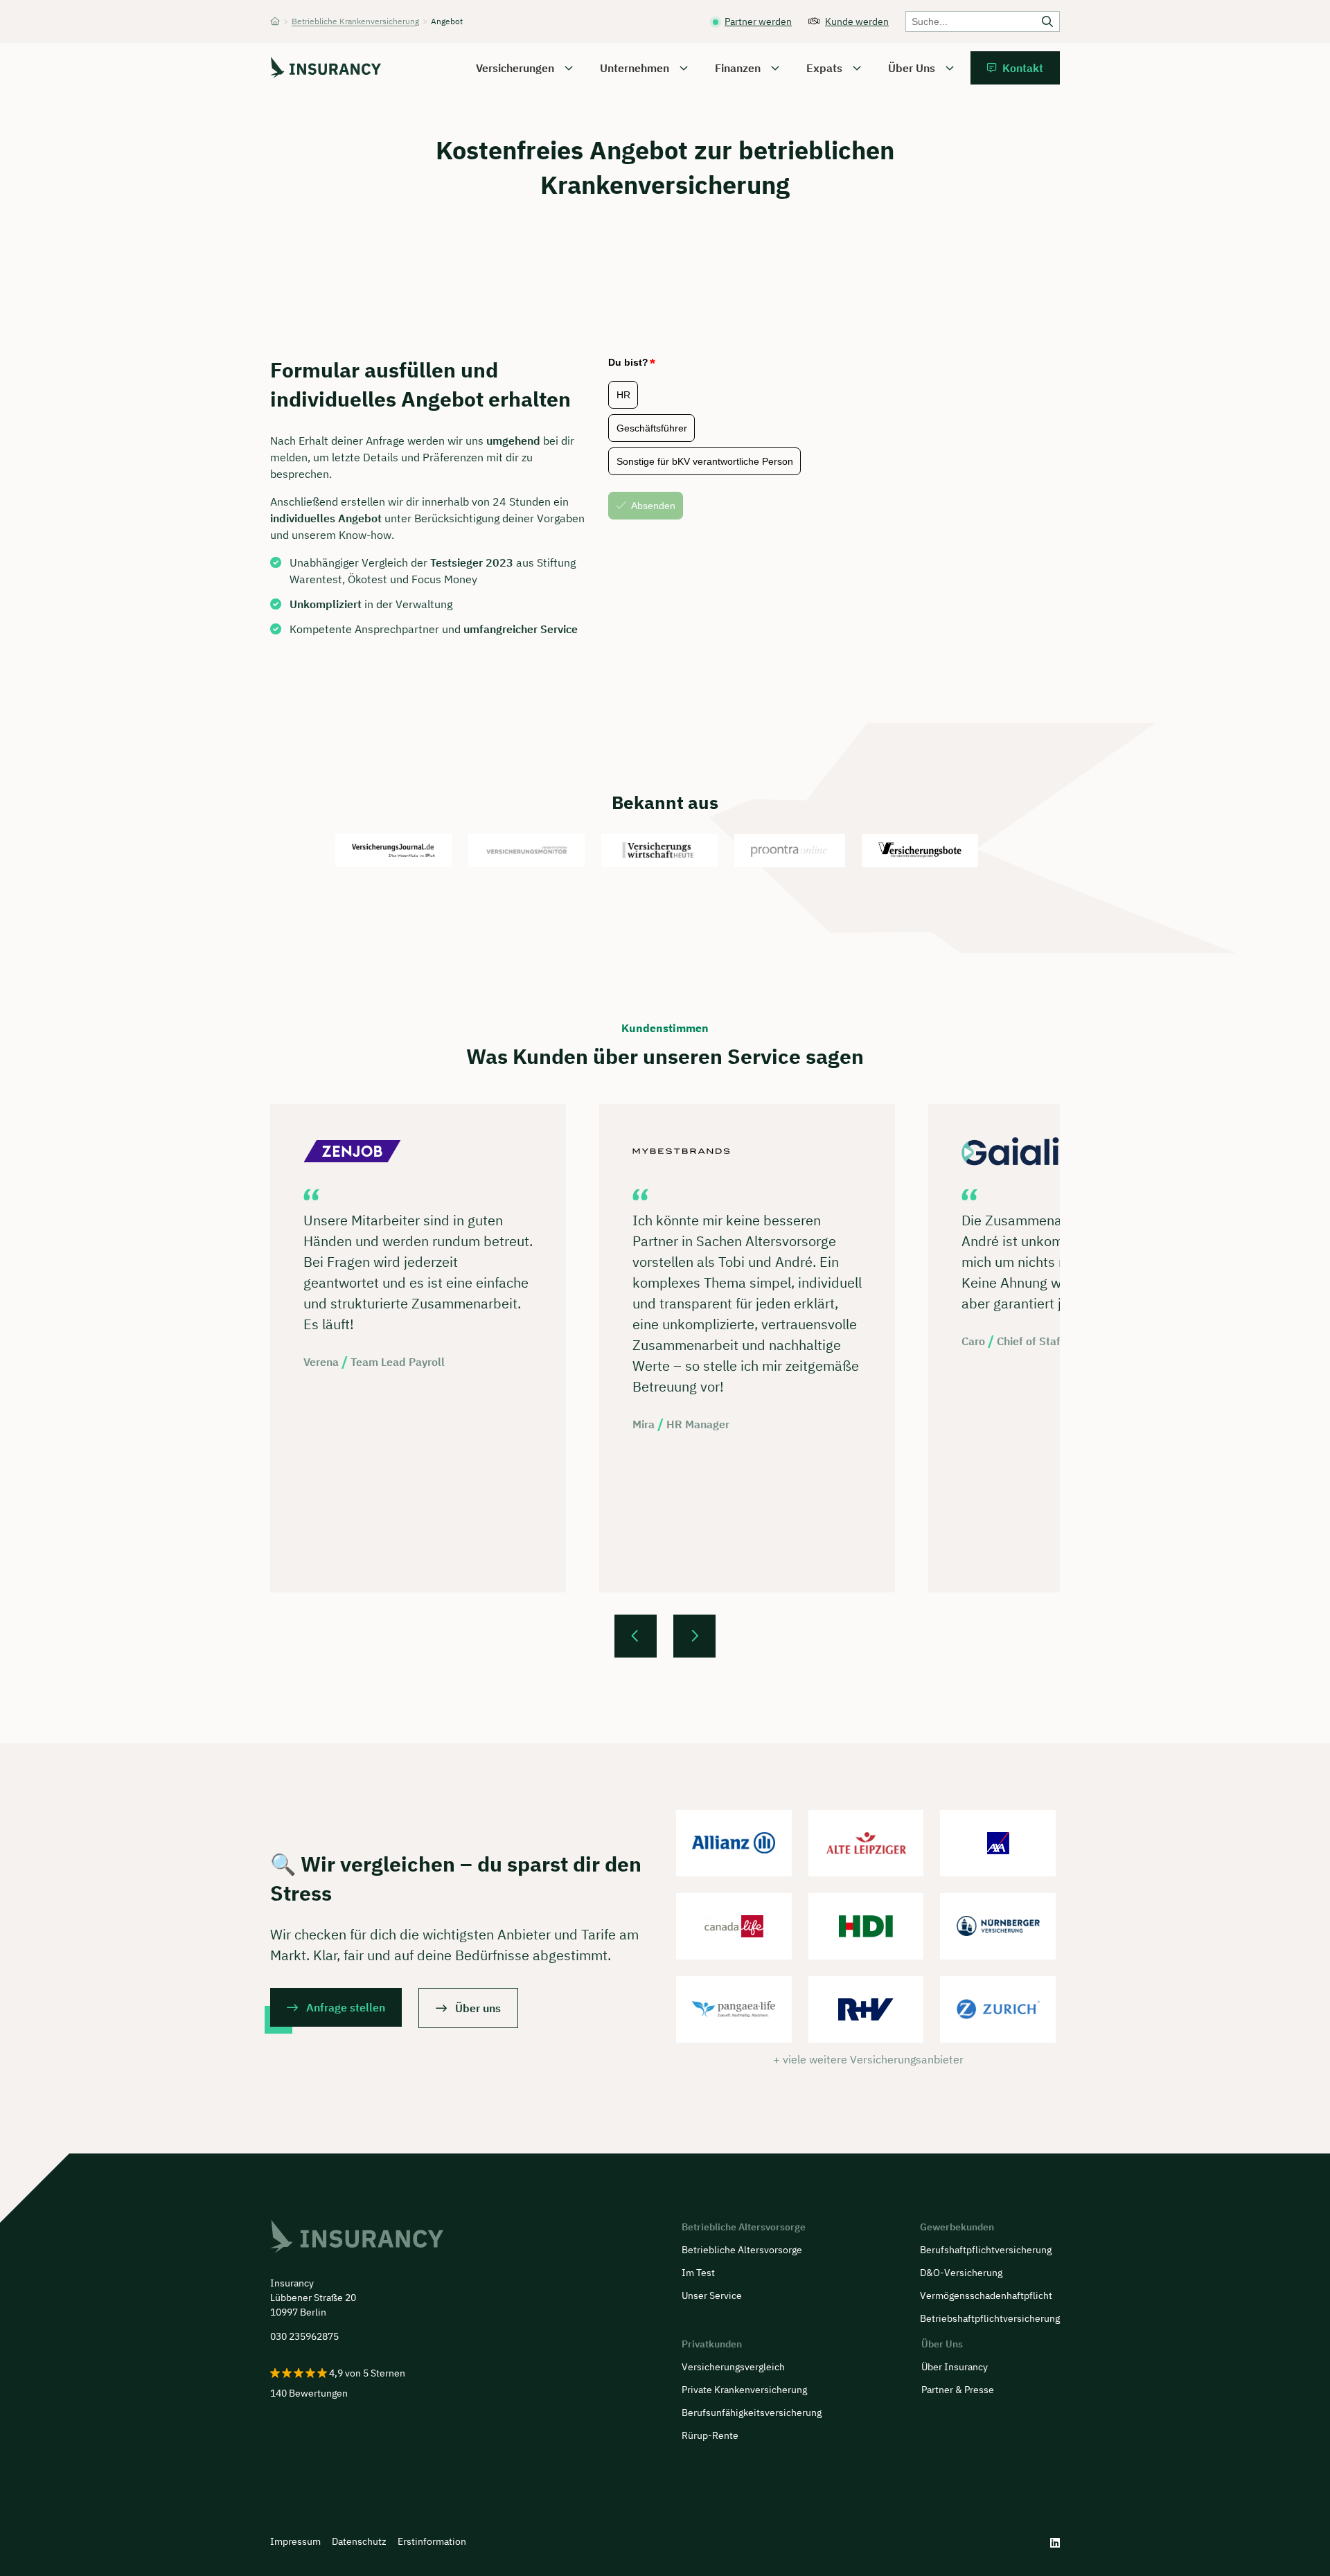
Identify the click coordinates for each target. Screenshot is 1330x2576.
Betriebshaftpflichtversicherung (990, 2318)
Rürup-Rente (710, 2435)
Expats (824, 68)
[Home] (275, 21)
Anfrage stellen (346, 2007)
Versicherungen (515, 68)
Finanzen (738, 68)
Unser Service (712, 2295)
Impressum (295, 2541)
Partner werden (758, 21)
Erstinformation (432, 2541)
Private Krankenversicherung (744, 2390)
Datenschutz (359, 2541)
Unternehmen (635, 68)
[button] (636, 1636)
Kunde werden (857, 21)
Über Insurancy (955, 2367)
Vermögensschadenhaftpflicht (986, 2295)
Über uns (478, 2008)
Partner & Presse (958, 2390)
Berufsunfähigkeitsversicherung (752, 2413)
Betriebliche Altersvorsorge (742, 2250)
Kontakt (1023, 68)
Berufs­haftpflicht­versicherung (986, 2250)
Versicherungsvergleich (733, 2367)
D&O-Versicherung (961, 2273)
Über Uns (912, 68)
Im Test (698, 2273)
